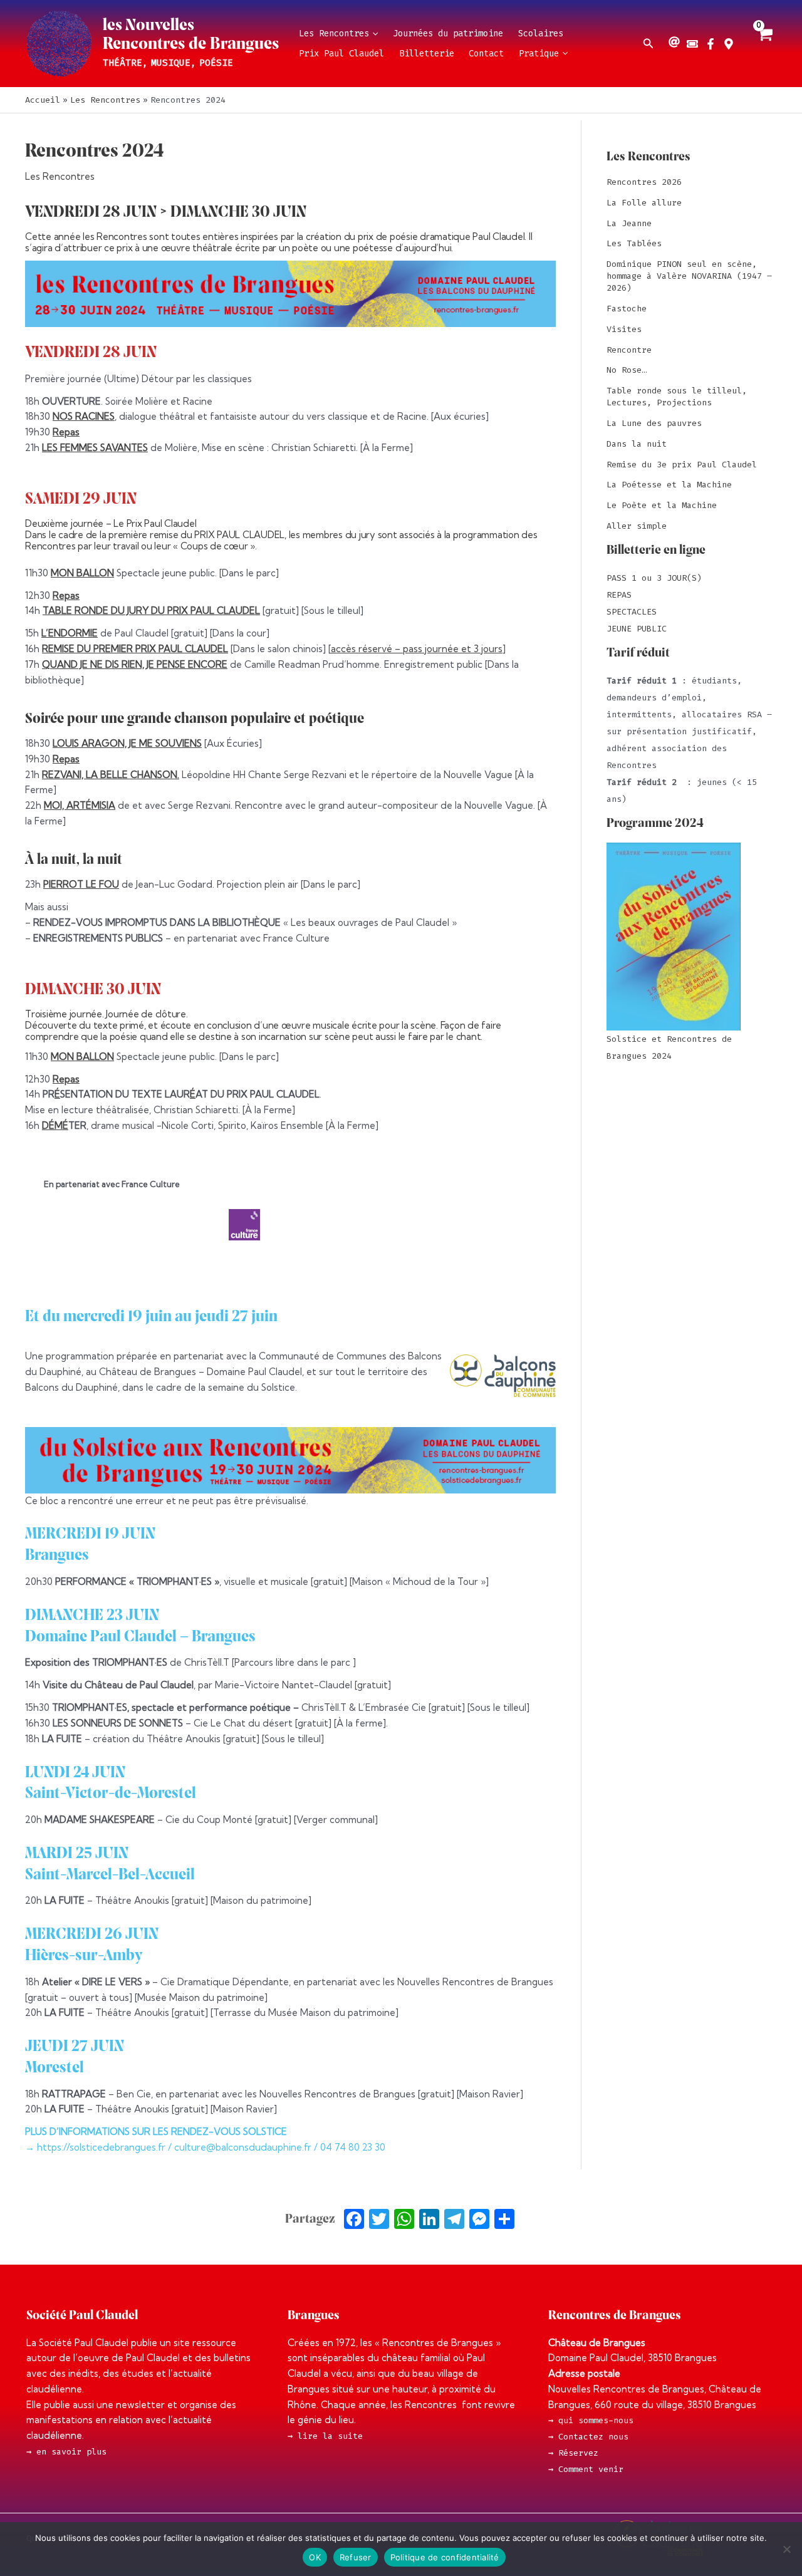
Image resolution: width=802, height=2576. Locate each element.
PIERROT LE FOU (81, 884)
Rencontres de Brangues (191, 44)
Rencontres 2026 (644, 182)
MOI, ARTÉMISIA (80, 805)
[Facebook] (354, 2220)
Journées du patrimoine (448, 34)
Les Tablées (634, 243)
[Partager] (504, 2220)
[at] (676, 42)
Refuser (356, 2557)
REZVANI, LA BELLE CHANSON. (111, 775)
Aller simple (637, 526)
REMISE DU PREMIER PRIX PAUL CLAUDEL (135, 649)
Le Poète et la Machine (662, 505)
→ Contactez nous (588, 2437)
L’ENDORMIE (70, 633)
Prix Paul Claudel (341, 54)
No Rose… (627, 370)
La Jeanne (629, 223)
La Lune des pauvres (654, 423)
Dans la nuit (637, 444)
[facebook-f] (712, 44)
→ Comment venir (586, 2469)
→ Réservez (573, 2453)
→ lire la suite (325, 2436)
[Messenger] (479, 2220)
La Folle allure (644, 203)
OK (315, 2557)
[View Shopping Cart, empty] (764, 44)
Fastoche (627, 309)
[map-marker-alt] (730, 44)
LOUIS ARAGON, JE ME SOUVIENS (127, 743)
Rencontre (629, 350)
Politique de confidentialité (445, 2557)
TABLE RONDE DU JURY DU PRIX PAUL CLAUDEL (151, 610)
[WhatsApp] (404, 2220)
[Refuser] (786, 2549)
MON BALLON (82, 573)
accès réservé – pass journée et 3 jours (417, 649)
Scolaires (541, 34)
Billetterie (427, 54)
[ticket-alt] (694, 44)
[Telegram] (454, 2220)
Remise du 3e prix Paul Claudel (682, 465)
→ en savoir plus (66, 2452)
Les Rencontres (334, 34)
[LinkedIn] (429, 2220)
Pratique (539, 54)
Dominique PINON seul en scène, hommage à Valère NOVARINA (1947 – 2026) (689, 276)
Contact (486, 54)
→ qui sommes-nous (591, 2420)
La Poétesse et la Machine (669, 485)
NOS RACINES (84, 416)
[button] (373, 34)
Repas (66, 432)
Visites (624, 329)
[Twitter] (379, 2220)
